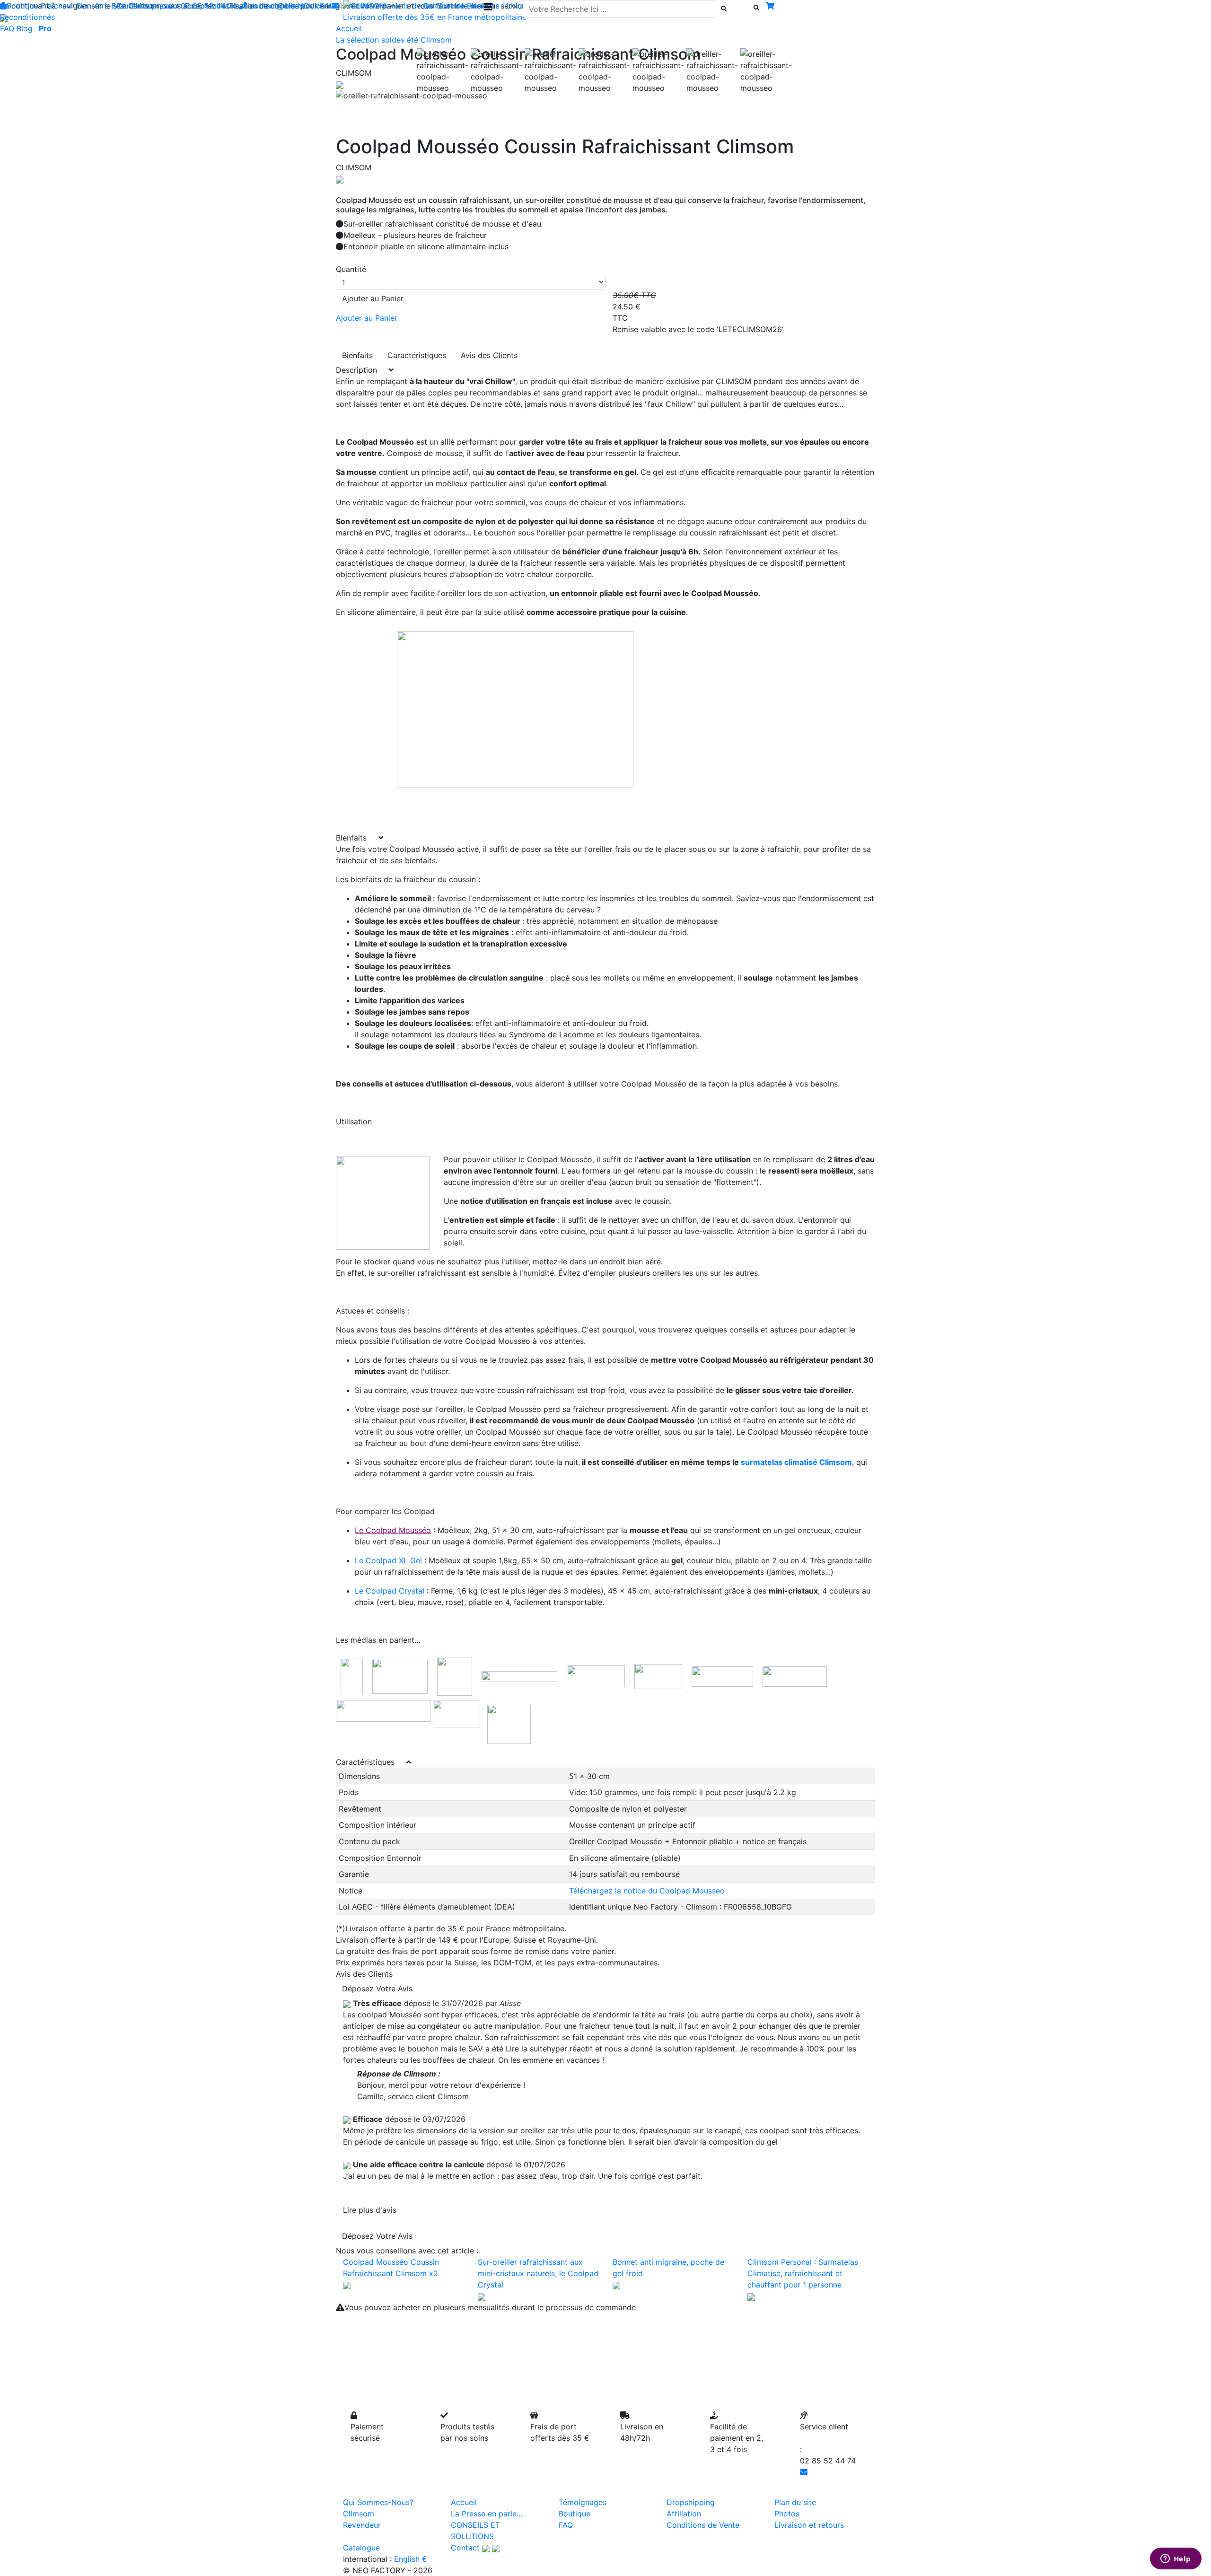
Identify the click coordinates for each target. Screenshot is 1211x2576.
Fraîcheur (57, 6)
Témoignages (583, 2502)
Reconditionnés (27, 17)
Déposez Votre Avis (377, 1989)
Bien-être (92, 6)
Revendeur (362, 2525)
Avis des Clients (489, 355)
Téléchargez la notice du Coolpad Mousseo (647, 1891)
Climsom (359, 2514)
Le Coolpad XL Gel (388, 1560)
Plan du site (795, 2502)
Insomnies (277, 6)
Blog (25, 28)
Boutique (22, 6)
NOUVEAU (316, 6)
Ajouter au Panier (373, 298)
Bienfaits (357, 355)
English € (411, 2559)
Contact (465, 2548)
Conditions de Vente (703, 2525)
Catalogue (361, 2548)
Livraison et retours (809, 2525)
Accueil (464, 2502)
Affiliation (684, 2514)
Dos (192, 6)
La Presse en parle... (487, 2514)
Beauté (123, 6)
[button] (376, 96)
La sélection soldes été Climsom (394, 40)
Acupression (160, 6)
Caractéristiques (417, 355)
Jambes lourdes (229, 6)
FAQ (7, 28)
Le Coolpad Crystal (390, 1591)
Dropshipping (691, 2502)
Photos (787, 2514)
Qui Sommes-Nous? (378, 2502)
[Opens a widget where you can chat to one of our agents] (1176, 2559)
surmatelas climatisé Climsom (796, 1462)
